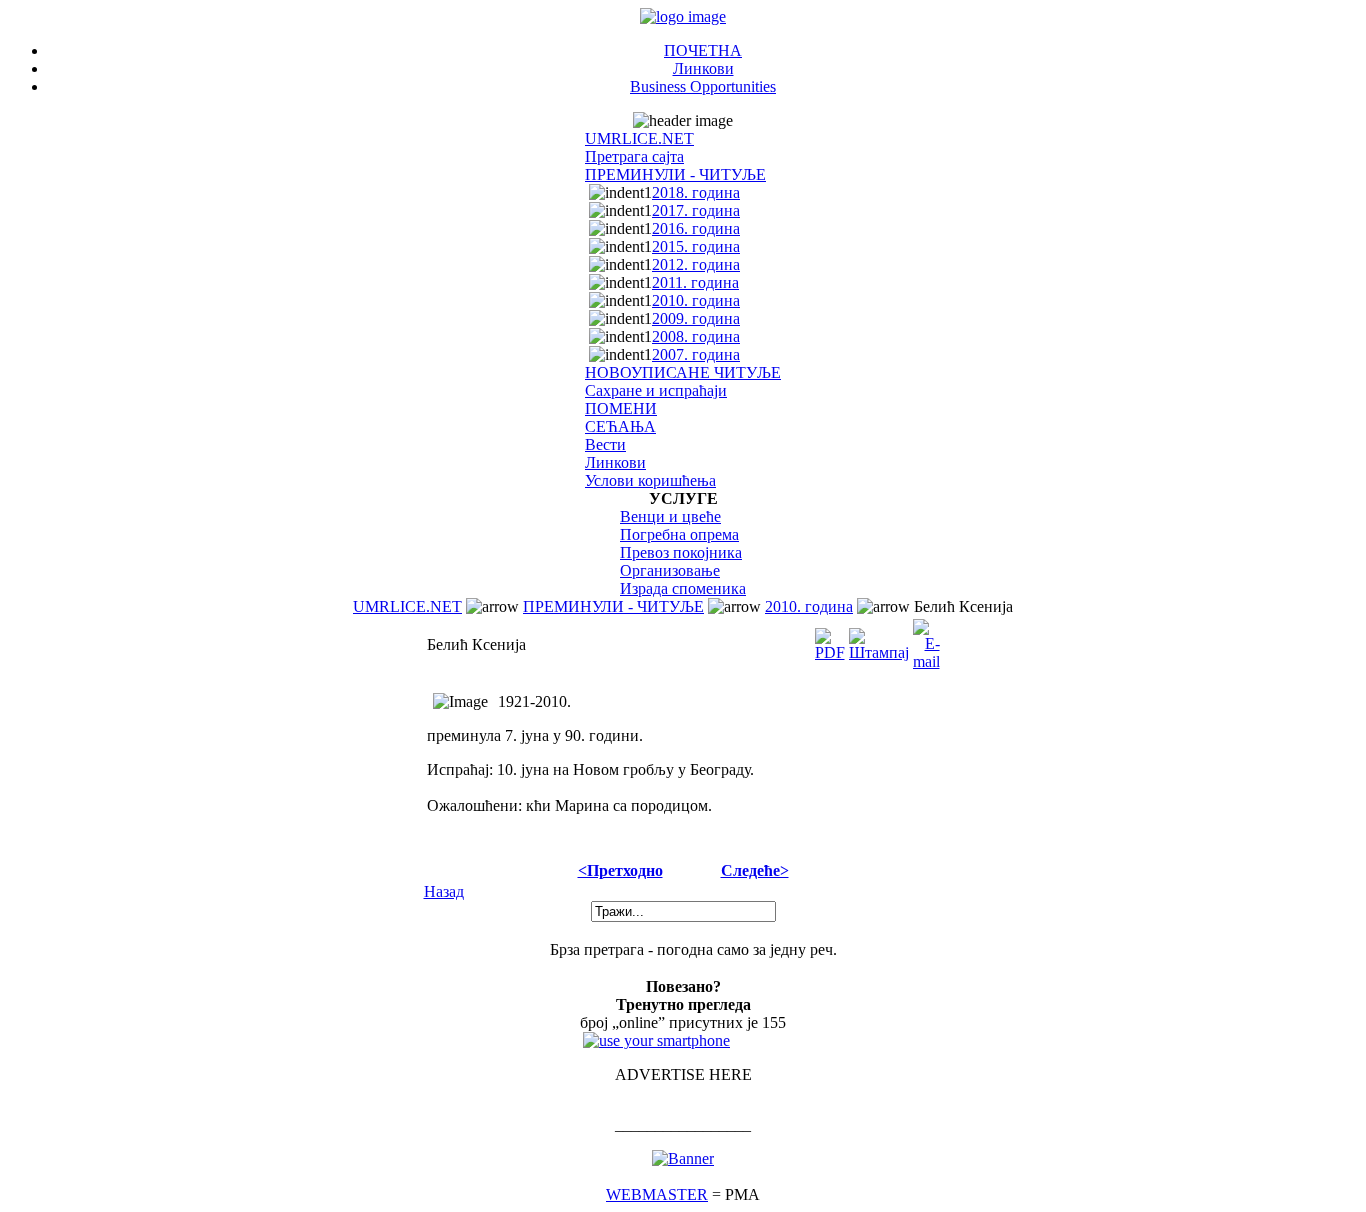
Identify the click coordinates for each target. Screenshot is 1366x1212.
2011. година (695, 282)
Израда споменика (683, 588)
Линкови (703, 68)
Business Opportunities (703, 86)
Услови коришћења (650, 480)
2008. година (696, 336)
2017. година (696, 210)
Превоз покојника (681, 552)
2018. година (696, 192)
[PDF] (830, 639)
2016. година (696, 228)
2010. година (696, 300)
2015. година (696, 246)
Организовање (670, 570)
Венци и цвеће (670, 516)
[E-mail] (926, 639)
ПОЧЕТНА (703, 50)
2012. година (696, 264)
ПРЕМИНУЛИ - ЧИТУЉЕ (675, 174)
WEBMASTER (657, 1194)
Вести (605, 444)
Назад (444, 891)
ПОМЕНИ (621, 408)
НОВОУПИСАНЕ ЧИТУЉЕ (683, 372)
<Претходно (620, 870)
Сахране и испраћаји (656, 390)
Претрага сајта (634, 156)
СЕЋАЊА (620, 426)
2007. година (696, 354)
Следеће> (755, 870)
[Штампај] (879, 639)
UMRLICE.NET (639, 138)
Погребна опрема (679, 534)
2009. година (696, 318)
